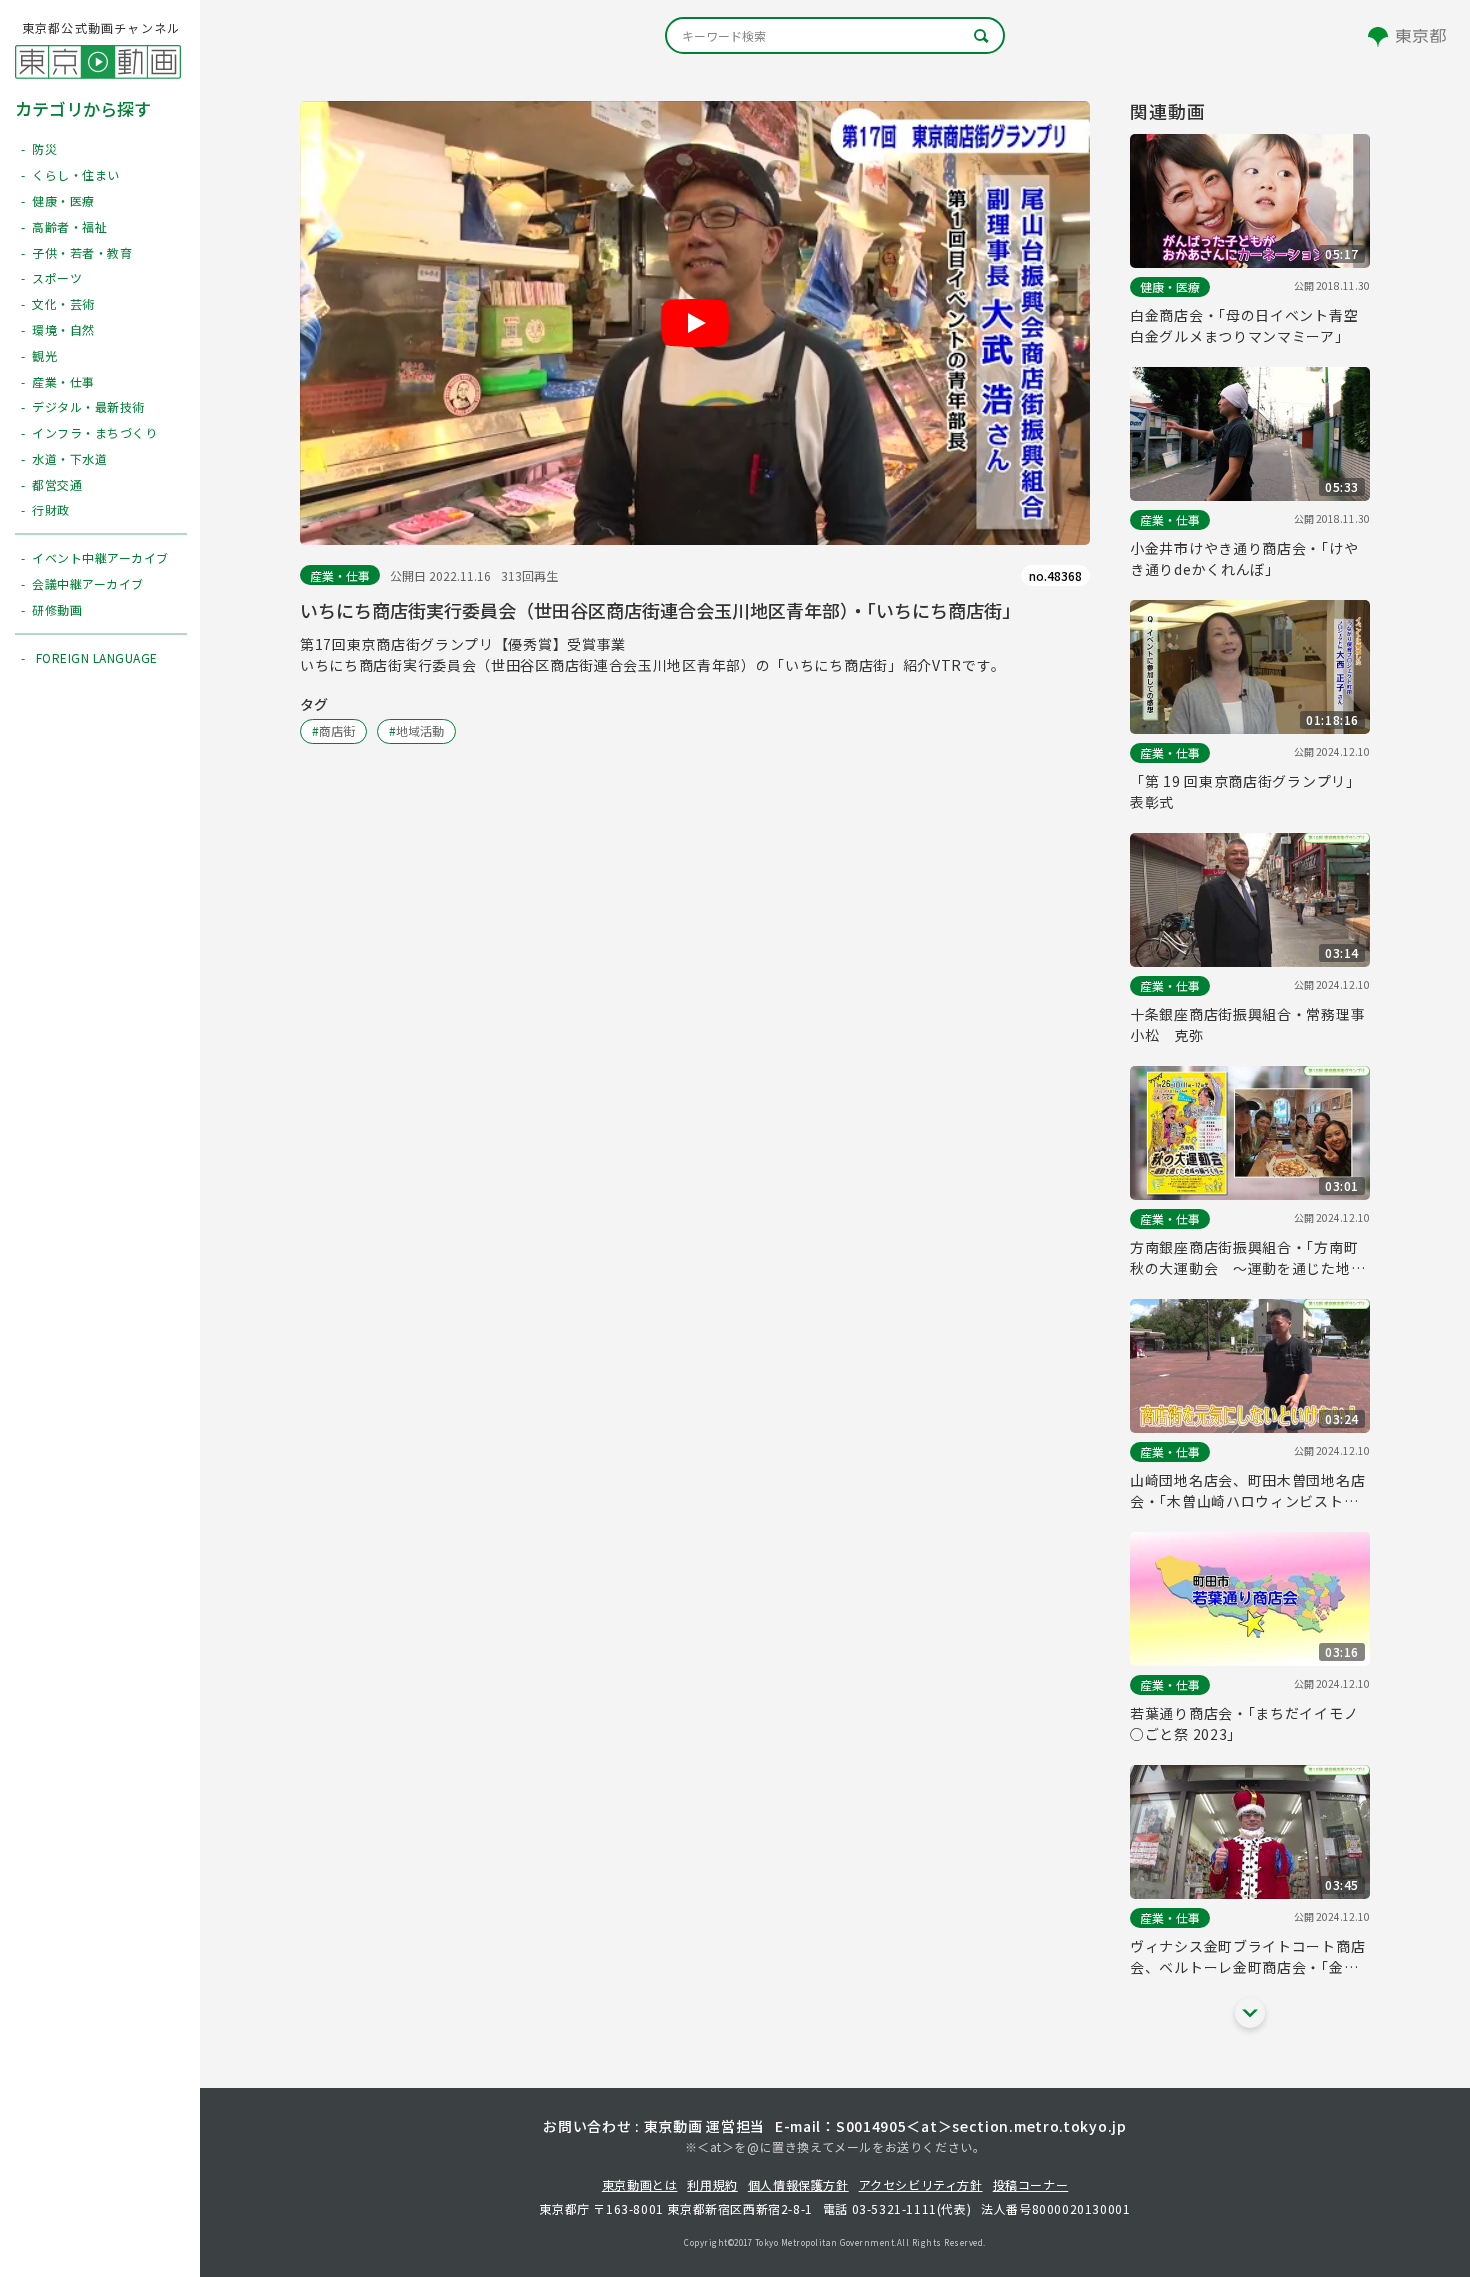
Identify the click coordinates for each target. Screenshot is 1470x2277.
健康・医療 (1170, 286)
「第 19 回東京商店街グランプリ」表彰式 (1245, 791)
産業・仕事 (340, 575)
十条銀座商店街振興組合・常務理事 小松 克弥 (1250, 1024)
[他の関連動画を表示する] (1250, 2013)
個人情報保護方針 (798, 2184)
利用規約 (712, 2184)
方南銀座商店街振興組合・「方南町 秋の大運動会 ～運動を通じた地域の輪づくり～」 (1250, 1258)
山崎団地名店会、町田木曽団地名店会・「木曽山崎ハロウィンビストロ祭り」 (1247, 1491)
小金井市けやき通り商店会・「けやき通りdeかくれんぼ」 (1244, 558)
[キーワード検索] (835, 35)
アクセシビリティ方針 (921, 2184)
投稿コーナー (1031, 2184)
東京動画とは (640, 2184)
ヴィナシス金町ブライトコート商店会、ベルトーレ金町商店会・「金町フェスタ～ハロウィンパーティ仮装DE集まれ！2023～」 (1247, 1957)
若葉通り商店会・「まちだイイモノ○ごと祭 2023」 (1244, 1723)
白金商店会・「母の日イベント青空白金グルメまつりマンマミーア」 (1244, 325)
